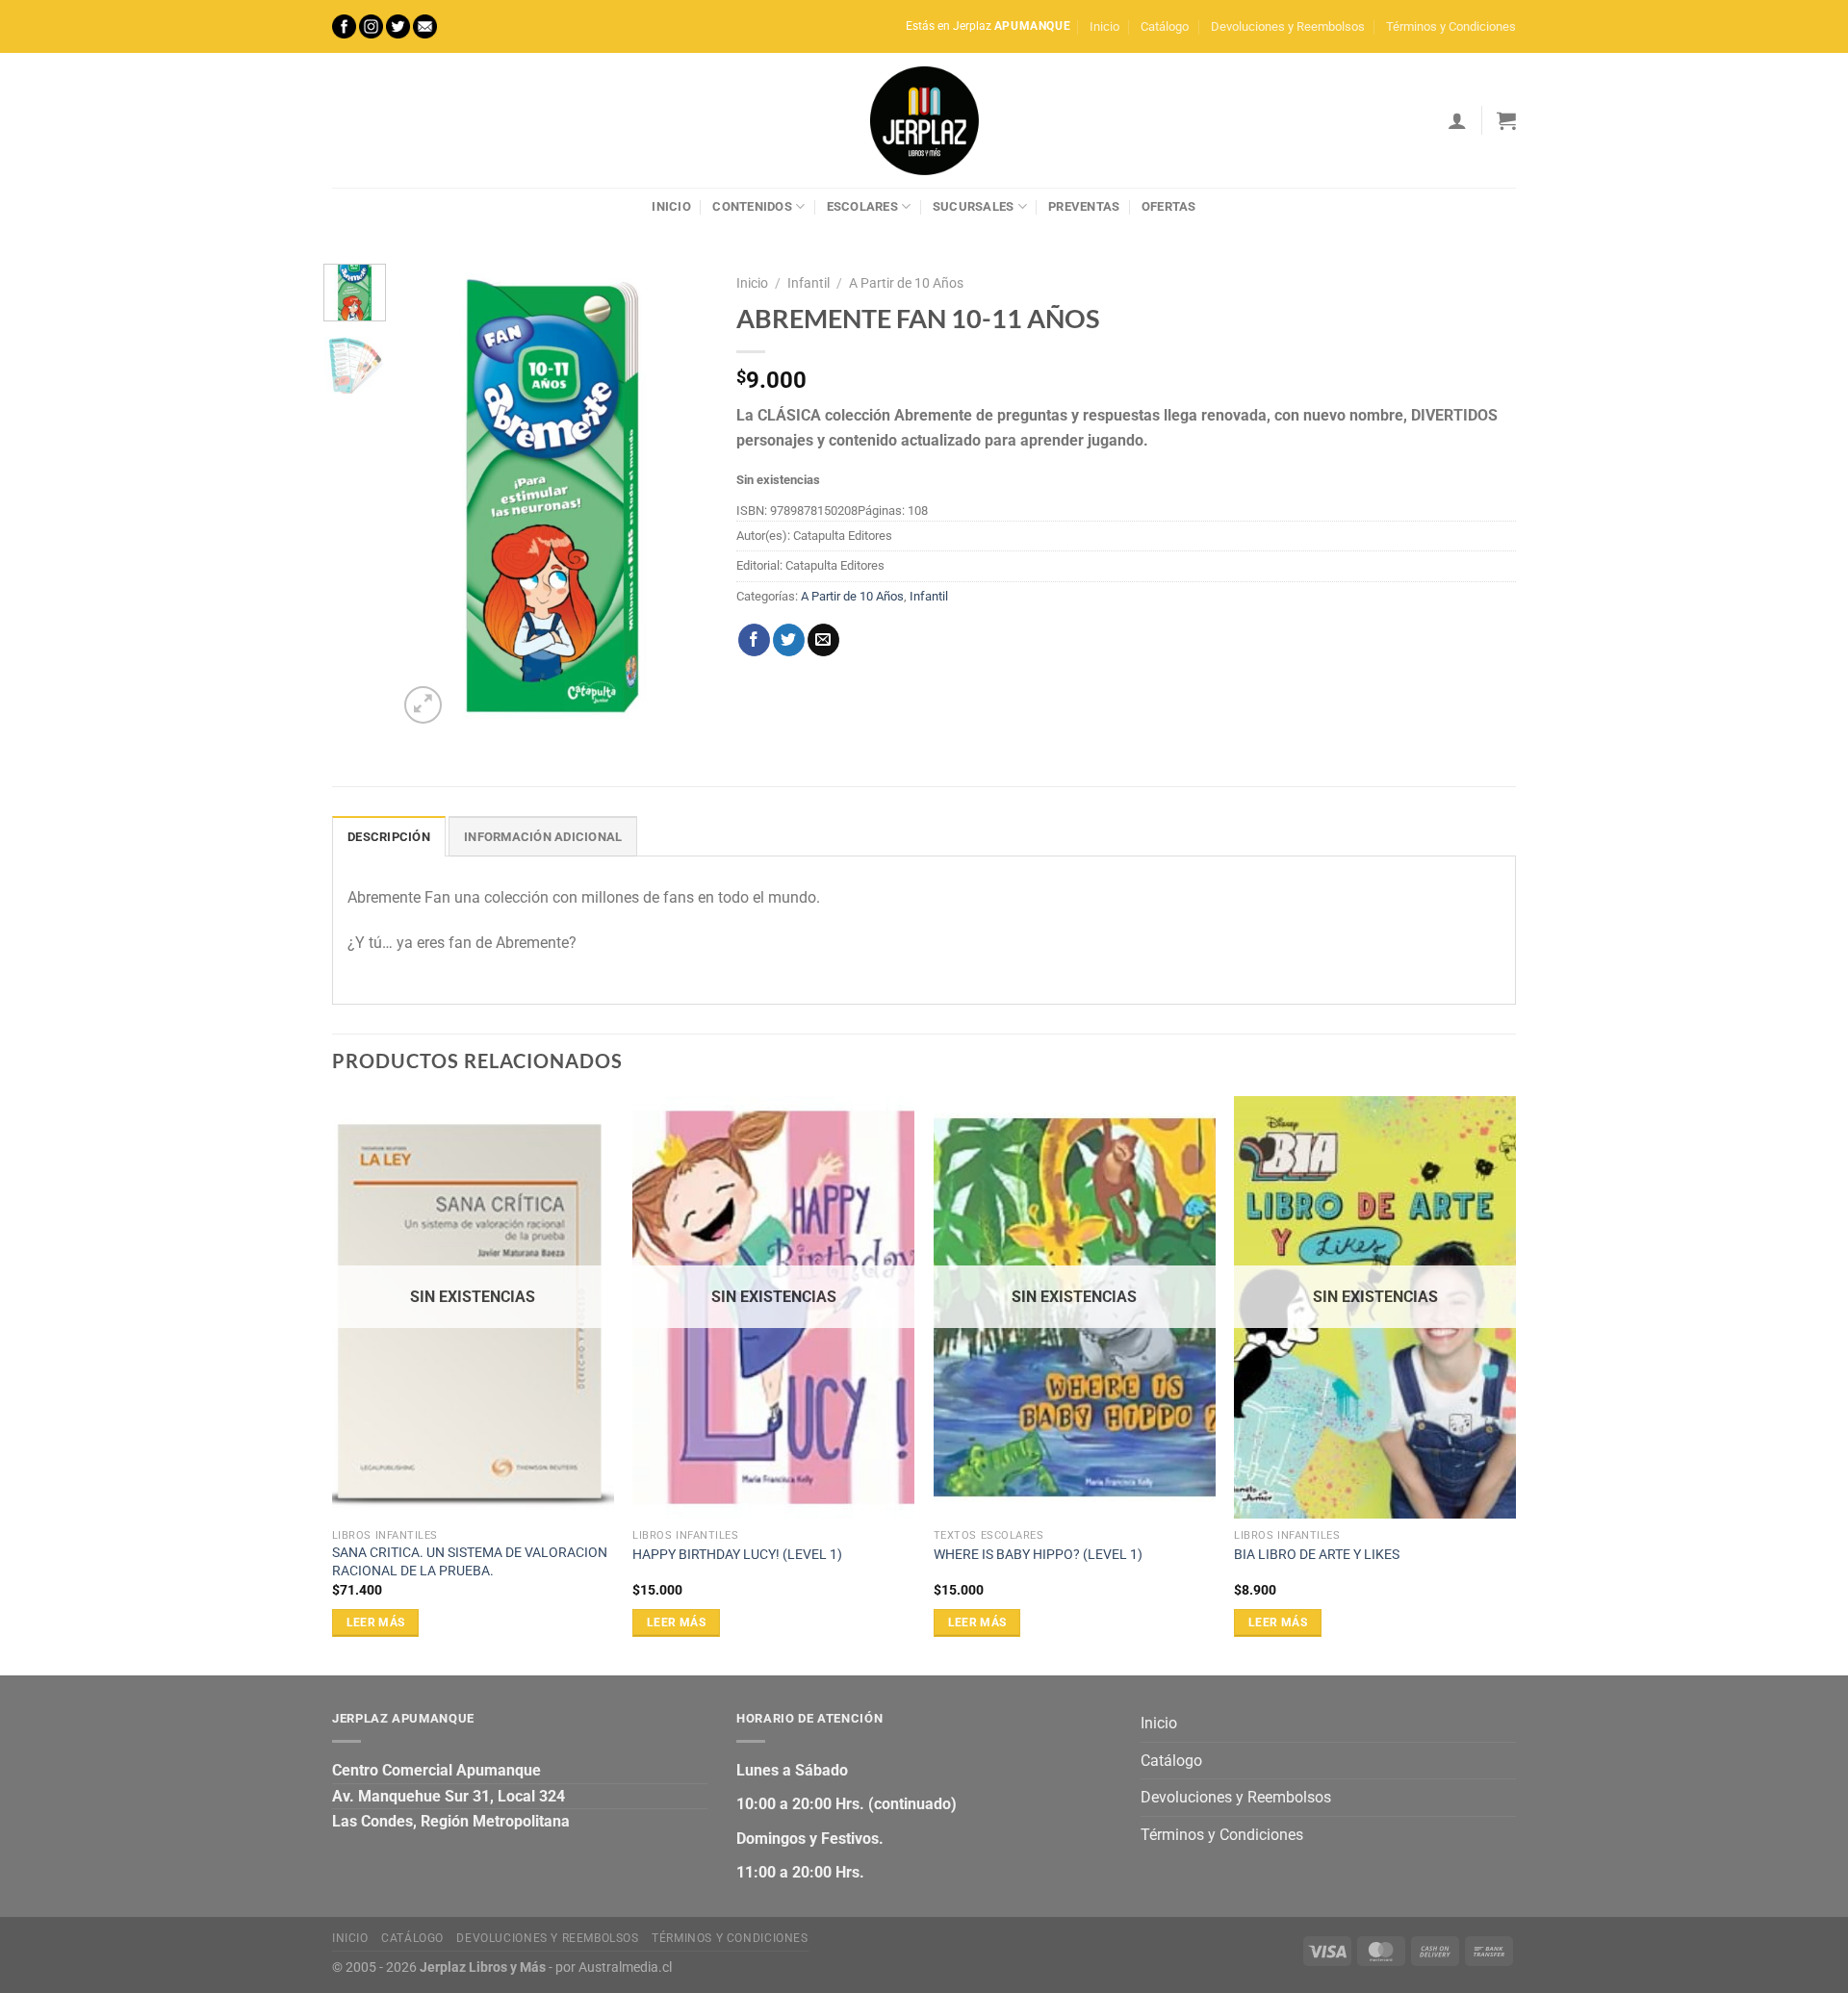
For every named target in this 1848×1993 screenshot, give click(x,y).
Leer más (376, 1623)
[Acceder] (1457, 120)
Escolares (862, 206)
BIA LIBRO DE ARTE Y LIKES (1317, 1555)
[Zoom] (423, 705)
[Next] (678, 496)
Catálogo (1165, 26)
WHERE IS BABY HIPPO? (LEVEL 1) (1038, 1555)
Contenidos (752, 206)
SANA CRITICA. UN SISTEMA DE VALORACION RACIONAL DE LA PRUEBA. (470, 1562)
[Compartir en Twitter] (789, 640)
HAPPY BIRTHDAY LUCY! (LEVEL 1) (737, 1555)
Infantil (808, 283)
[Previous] (428, 496)
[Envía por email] (823, 640)
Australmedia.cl (625, 1967)
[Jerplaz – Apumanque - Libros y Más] (924, 120)
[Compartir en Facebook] (754, 640)
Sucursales (974, 206)
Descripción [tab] (389, 837)
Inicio (1104, 26)
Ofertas (1169, 206)
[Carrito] (1506, 120)
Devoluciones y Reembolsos (1288, 26)
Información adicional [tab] (543, 837)
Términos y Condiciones (1451, 26)
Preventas (1084, 206)
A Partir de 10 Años (906, 283)
